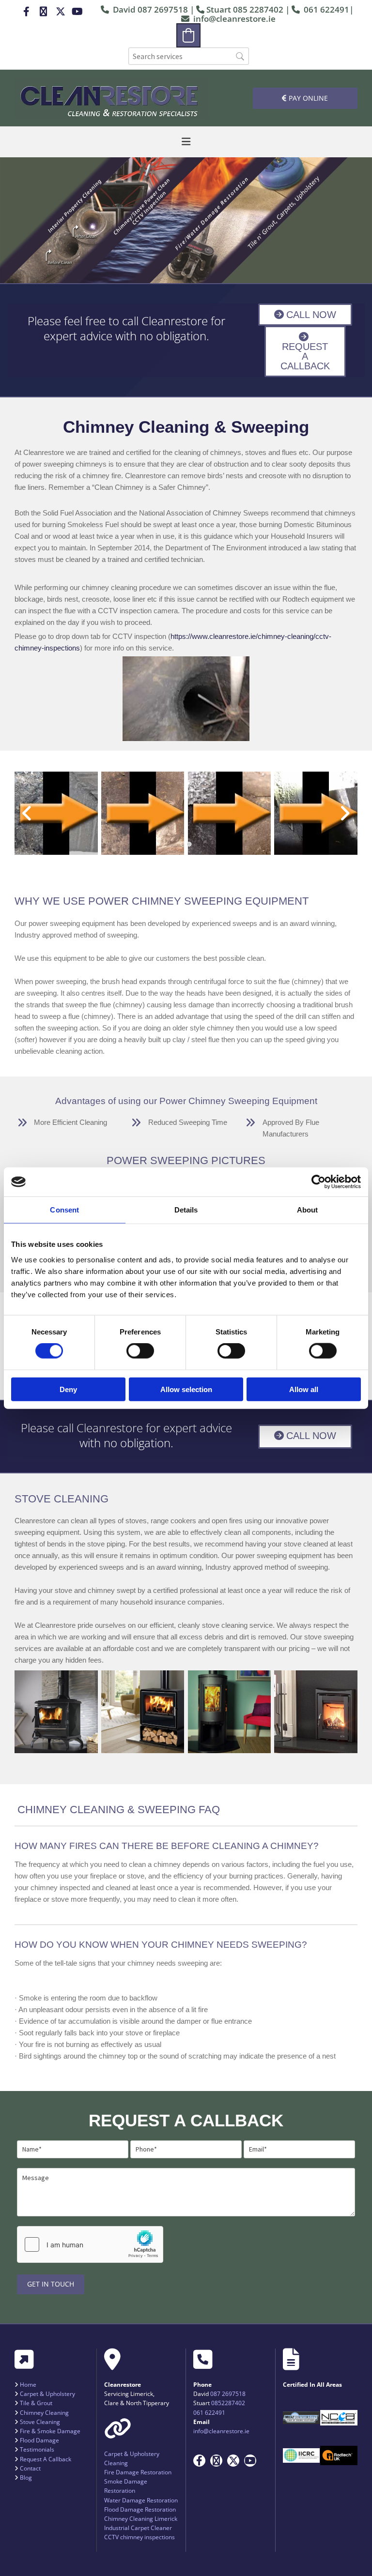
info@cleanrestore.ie (234, 19)
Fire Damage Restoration (138, 2472)
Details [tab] (186, 1210)
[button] (305, 98)
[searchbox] (189, 56)
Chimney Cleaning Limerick (141, 2519)
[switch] (140, 1351)
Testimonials (37, 2449)
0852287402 (228, 2403)
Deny (68, 1389)
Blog (26, 2478)
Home (28, 2385)
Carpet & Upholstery (47, 2394)
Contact (30, 2468)
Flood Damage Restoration (140, 2509)
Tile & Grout (36, 2403)
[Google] (43, 12)
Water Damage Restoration (141, 2500)
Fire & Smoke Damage (50, 2431)
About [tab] (308, 1210)
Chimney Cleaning (44, 2413)
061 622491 (326, 9)
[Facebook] (26, 12)
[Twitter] (60, 12)
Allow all (304, 1389)
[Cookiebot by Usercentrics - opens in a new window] (318, 1182)
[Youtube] (77, 12)
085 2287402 (258, 9)
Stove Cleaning (40, 2422)
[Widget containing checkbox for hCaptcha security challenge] (90, 2244)
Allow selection (186, 1389)
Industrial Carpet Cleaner (138, 2528)
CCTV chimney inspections (139, 2537)
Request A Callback (46, 2459)
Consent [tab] (64, 1210)
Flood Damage (39, 2440)
